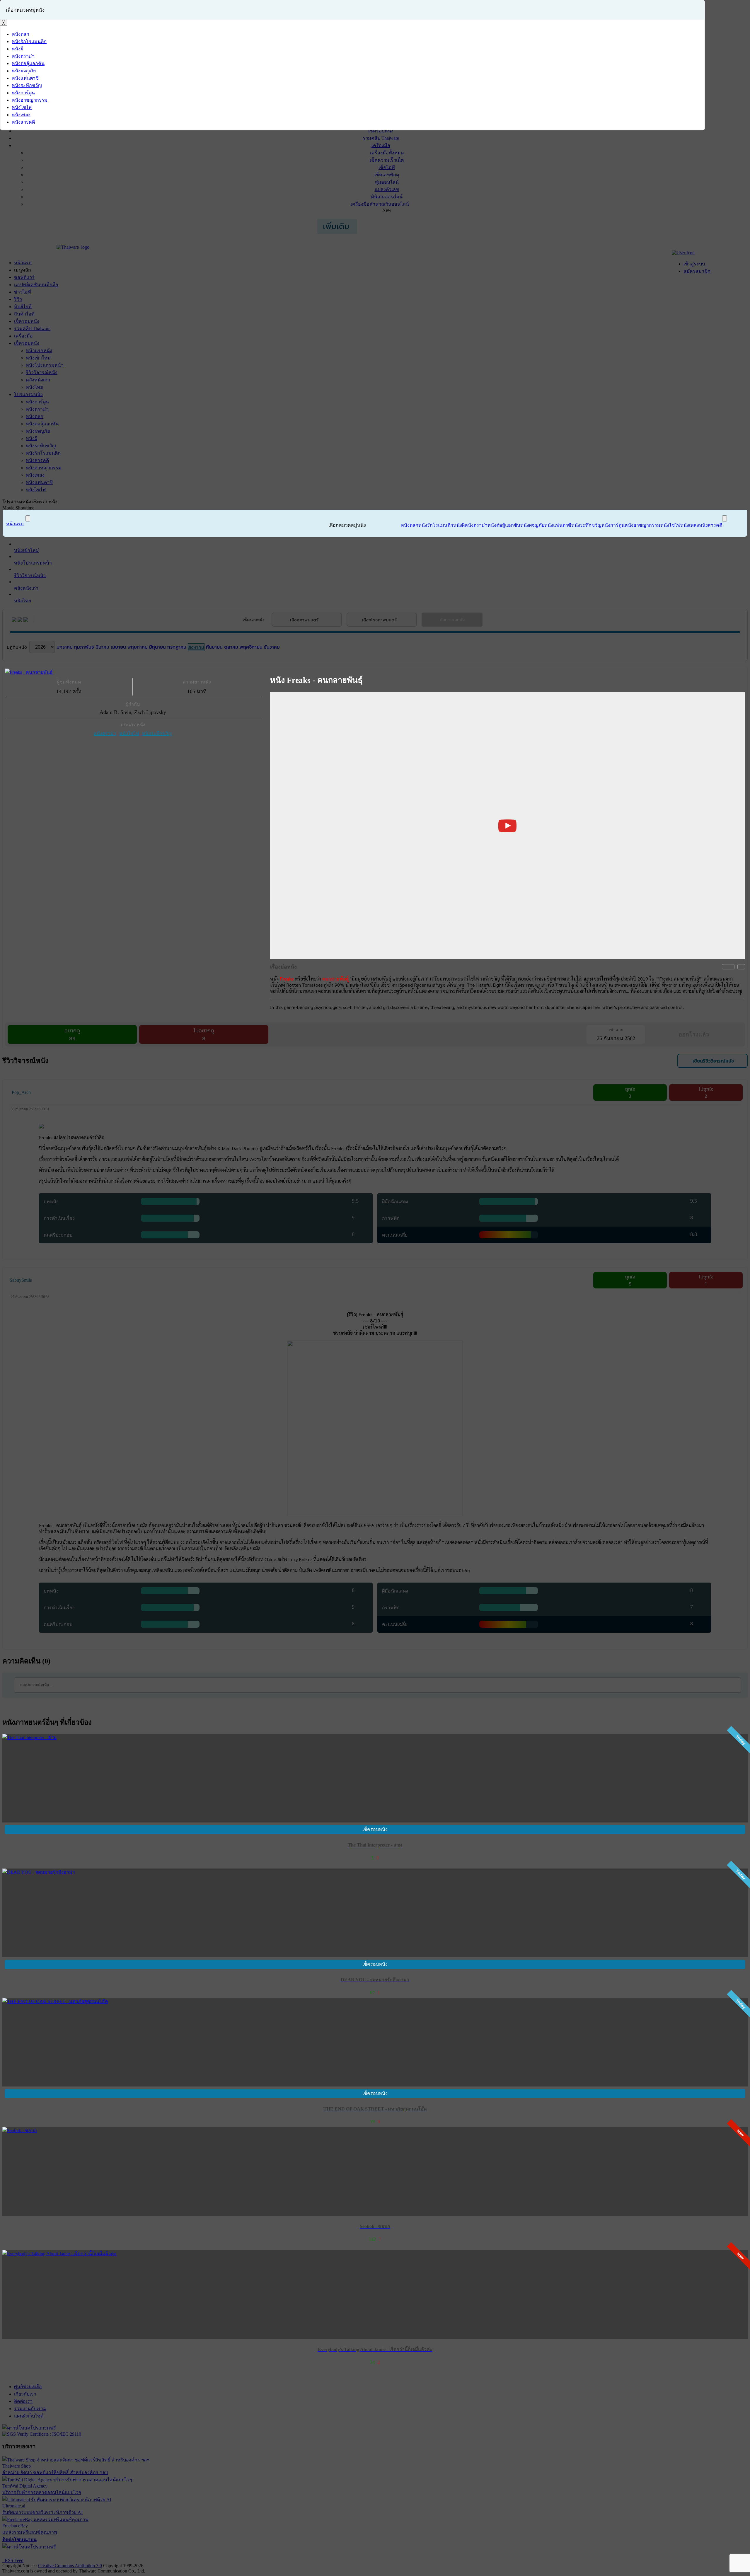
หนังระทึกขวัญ (157, 733)
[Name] (28, 518)
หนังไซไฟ (129, 733)
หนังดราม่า (105, 733)
